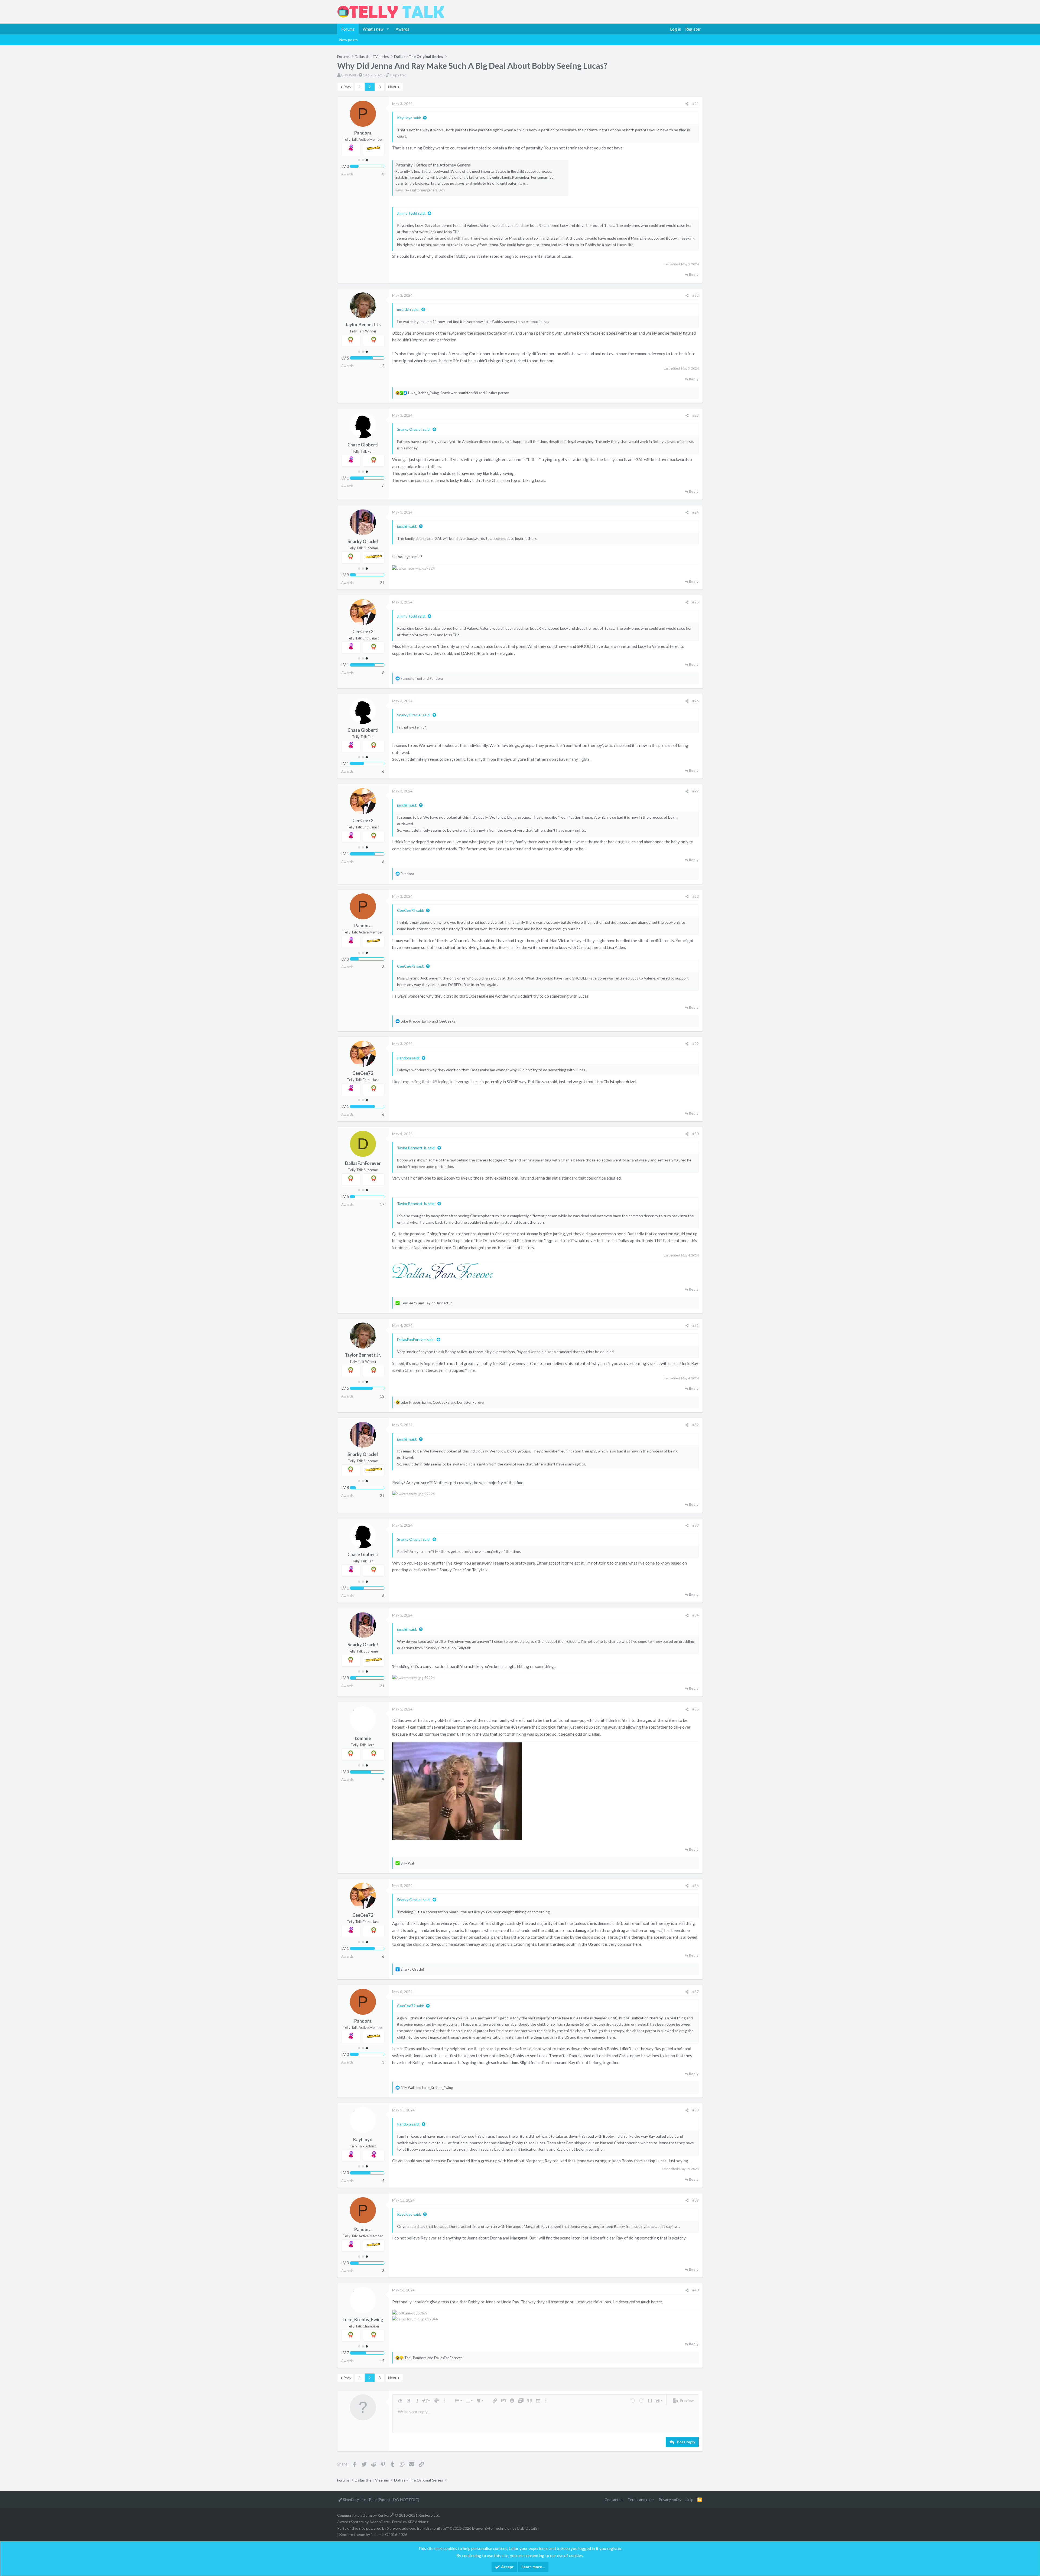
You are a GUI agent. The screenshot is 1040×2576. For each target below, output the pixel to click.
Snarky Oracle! (363, 541)
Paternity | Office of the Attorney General (433, 165)
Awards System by (383, 2522)
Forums (348, 29)
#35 (695, 1709)
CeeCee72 (363, 632)
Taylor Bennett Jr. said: (416, 1148)
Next (392, 87)
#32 (695, 1425)
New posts (349, 40)
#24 (695, 512)
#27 (695, 791)
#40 (695, 2290)
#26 (695, 701)
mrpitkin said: (408, 309)
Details (532, 2528)
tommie (363, 1738)
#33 (695, 1525)
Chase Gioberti (363, 445)
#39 (695, 2200)
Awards (402, 29)
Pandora (363, 133)
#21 (695, 104)
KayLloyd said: (409, 118)
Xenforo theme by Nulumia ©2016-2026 (373, 2534)
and (428, 1021)
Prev (347, 87)
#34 (695, 1615)
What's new (373, 29)
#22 (695, 295)
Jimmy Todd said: (411, 213)
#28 (695, 896)
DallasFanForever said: (416, 1339)
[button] (388, 29)
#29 (695, 1044)
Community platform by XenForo (389, 2515)
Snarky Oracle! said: (414, 429)
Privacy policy (670, 2500)
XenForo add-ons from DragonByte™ (418, 2528)
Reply (694, 275)
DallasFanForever (363, 1163)
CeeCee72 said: (411, 910)
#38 (695, 2110)
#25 (695, 602)
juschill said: (407, 526)
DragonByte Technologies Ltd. (498, 2528)
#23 (695, 415)
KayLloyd (363, 2140)
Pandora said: (408, 1058)
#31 (695, 1325)
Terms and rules (641, 2500)
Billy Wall (349, 75)
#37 (695, 1992)
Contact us (614, 2500)
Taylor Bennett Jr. (363, 325)
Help (689, 2500)
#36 (695, 1886)
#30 (695, 1134)
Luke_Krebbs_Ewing (363, 2320)
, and (422, 678)
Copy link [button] (398, 75)
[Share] (687, 104)
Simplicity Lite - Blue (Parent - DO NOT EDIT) (381, 2500)
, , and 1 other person (459, 393)
